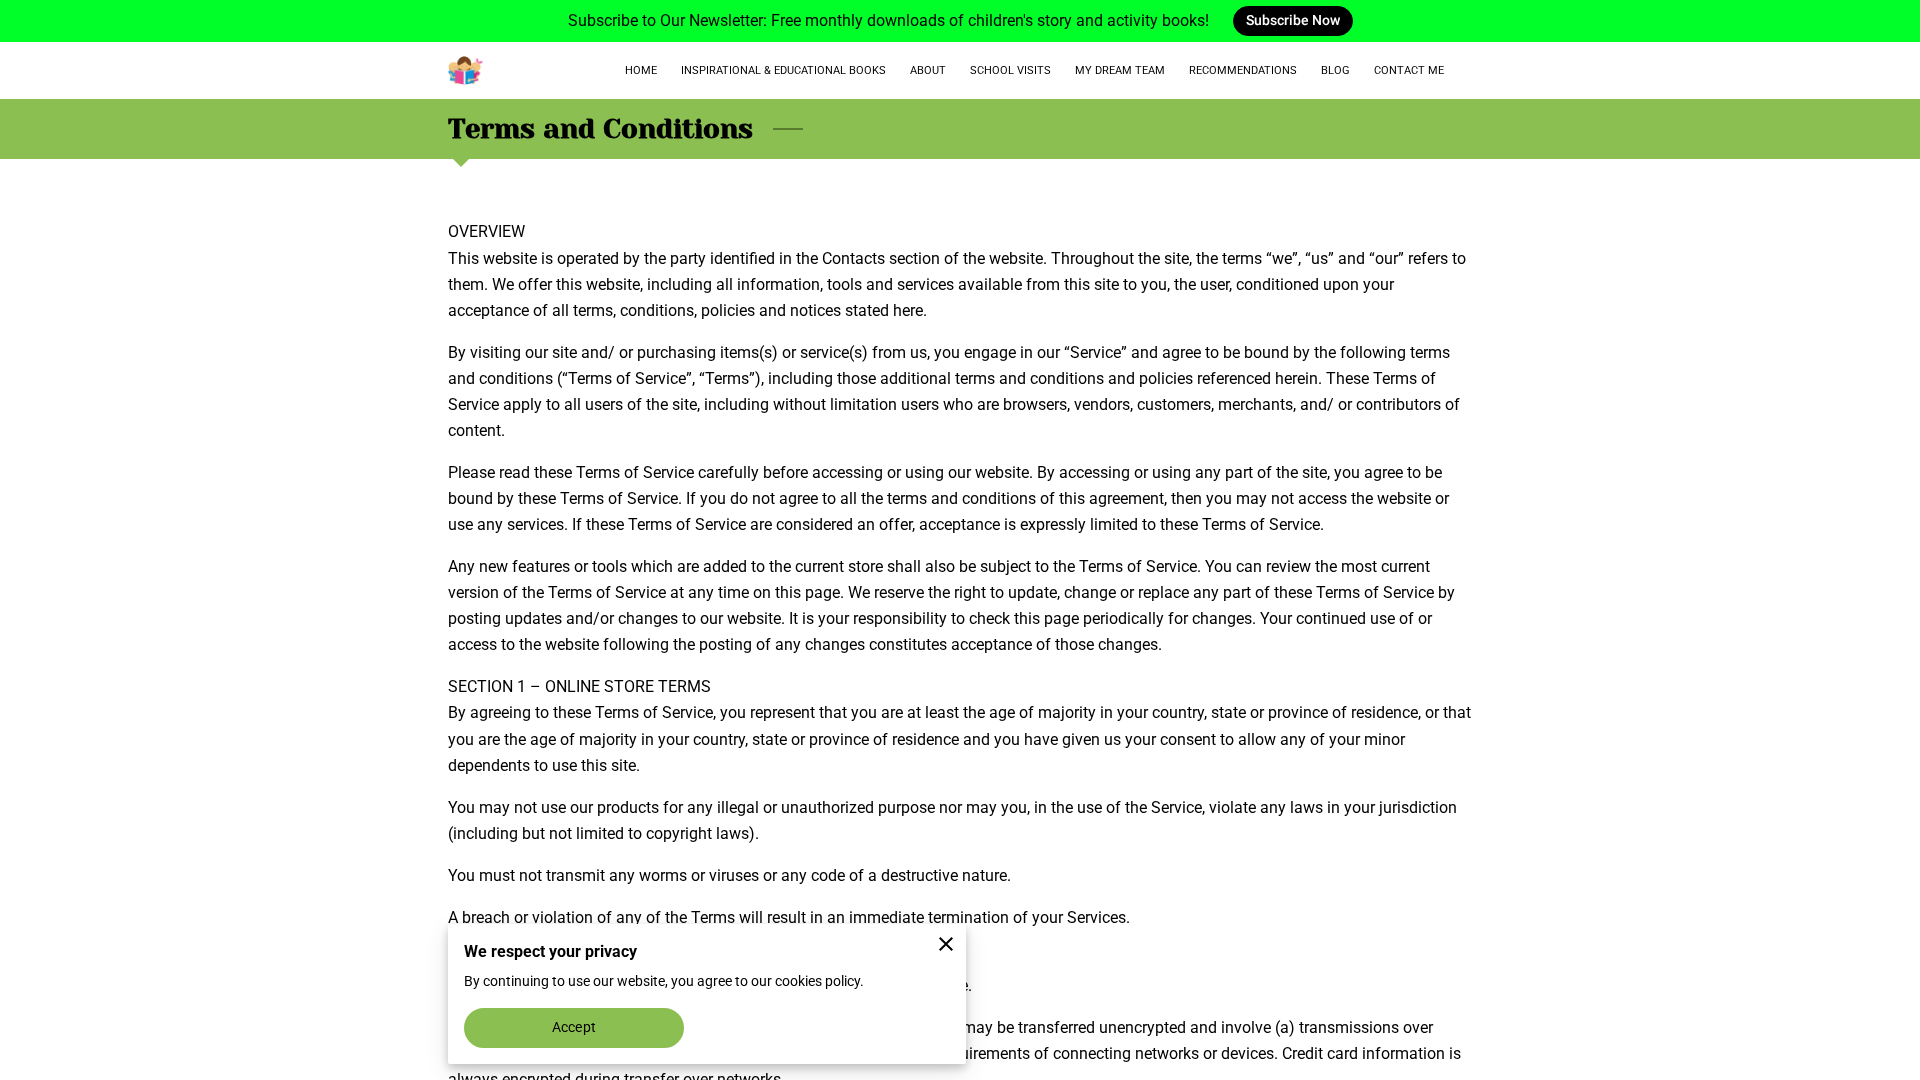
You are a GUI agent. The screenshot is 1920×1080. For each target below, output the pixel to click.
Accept (574, 1027)
